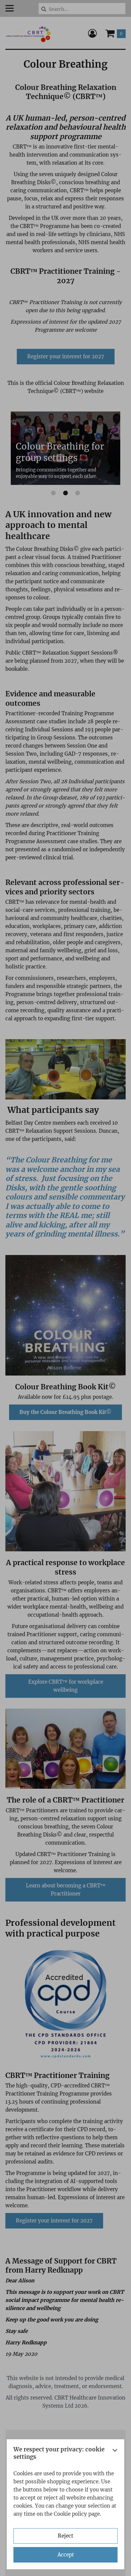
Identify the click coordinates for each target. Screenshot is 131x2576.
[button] (115, 2455)
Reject (65, 2536)
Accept (66, 2555)
